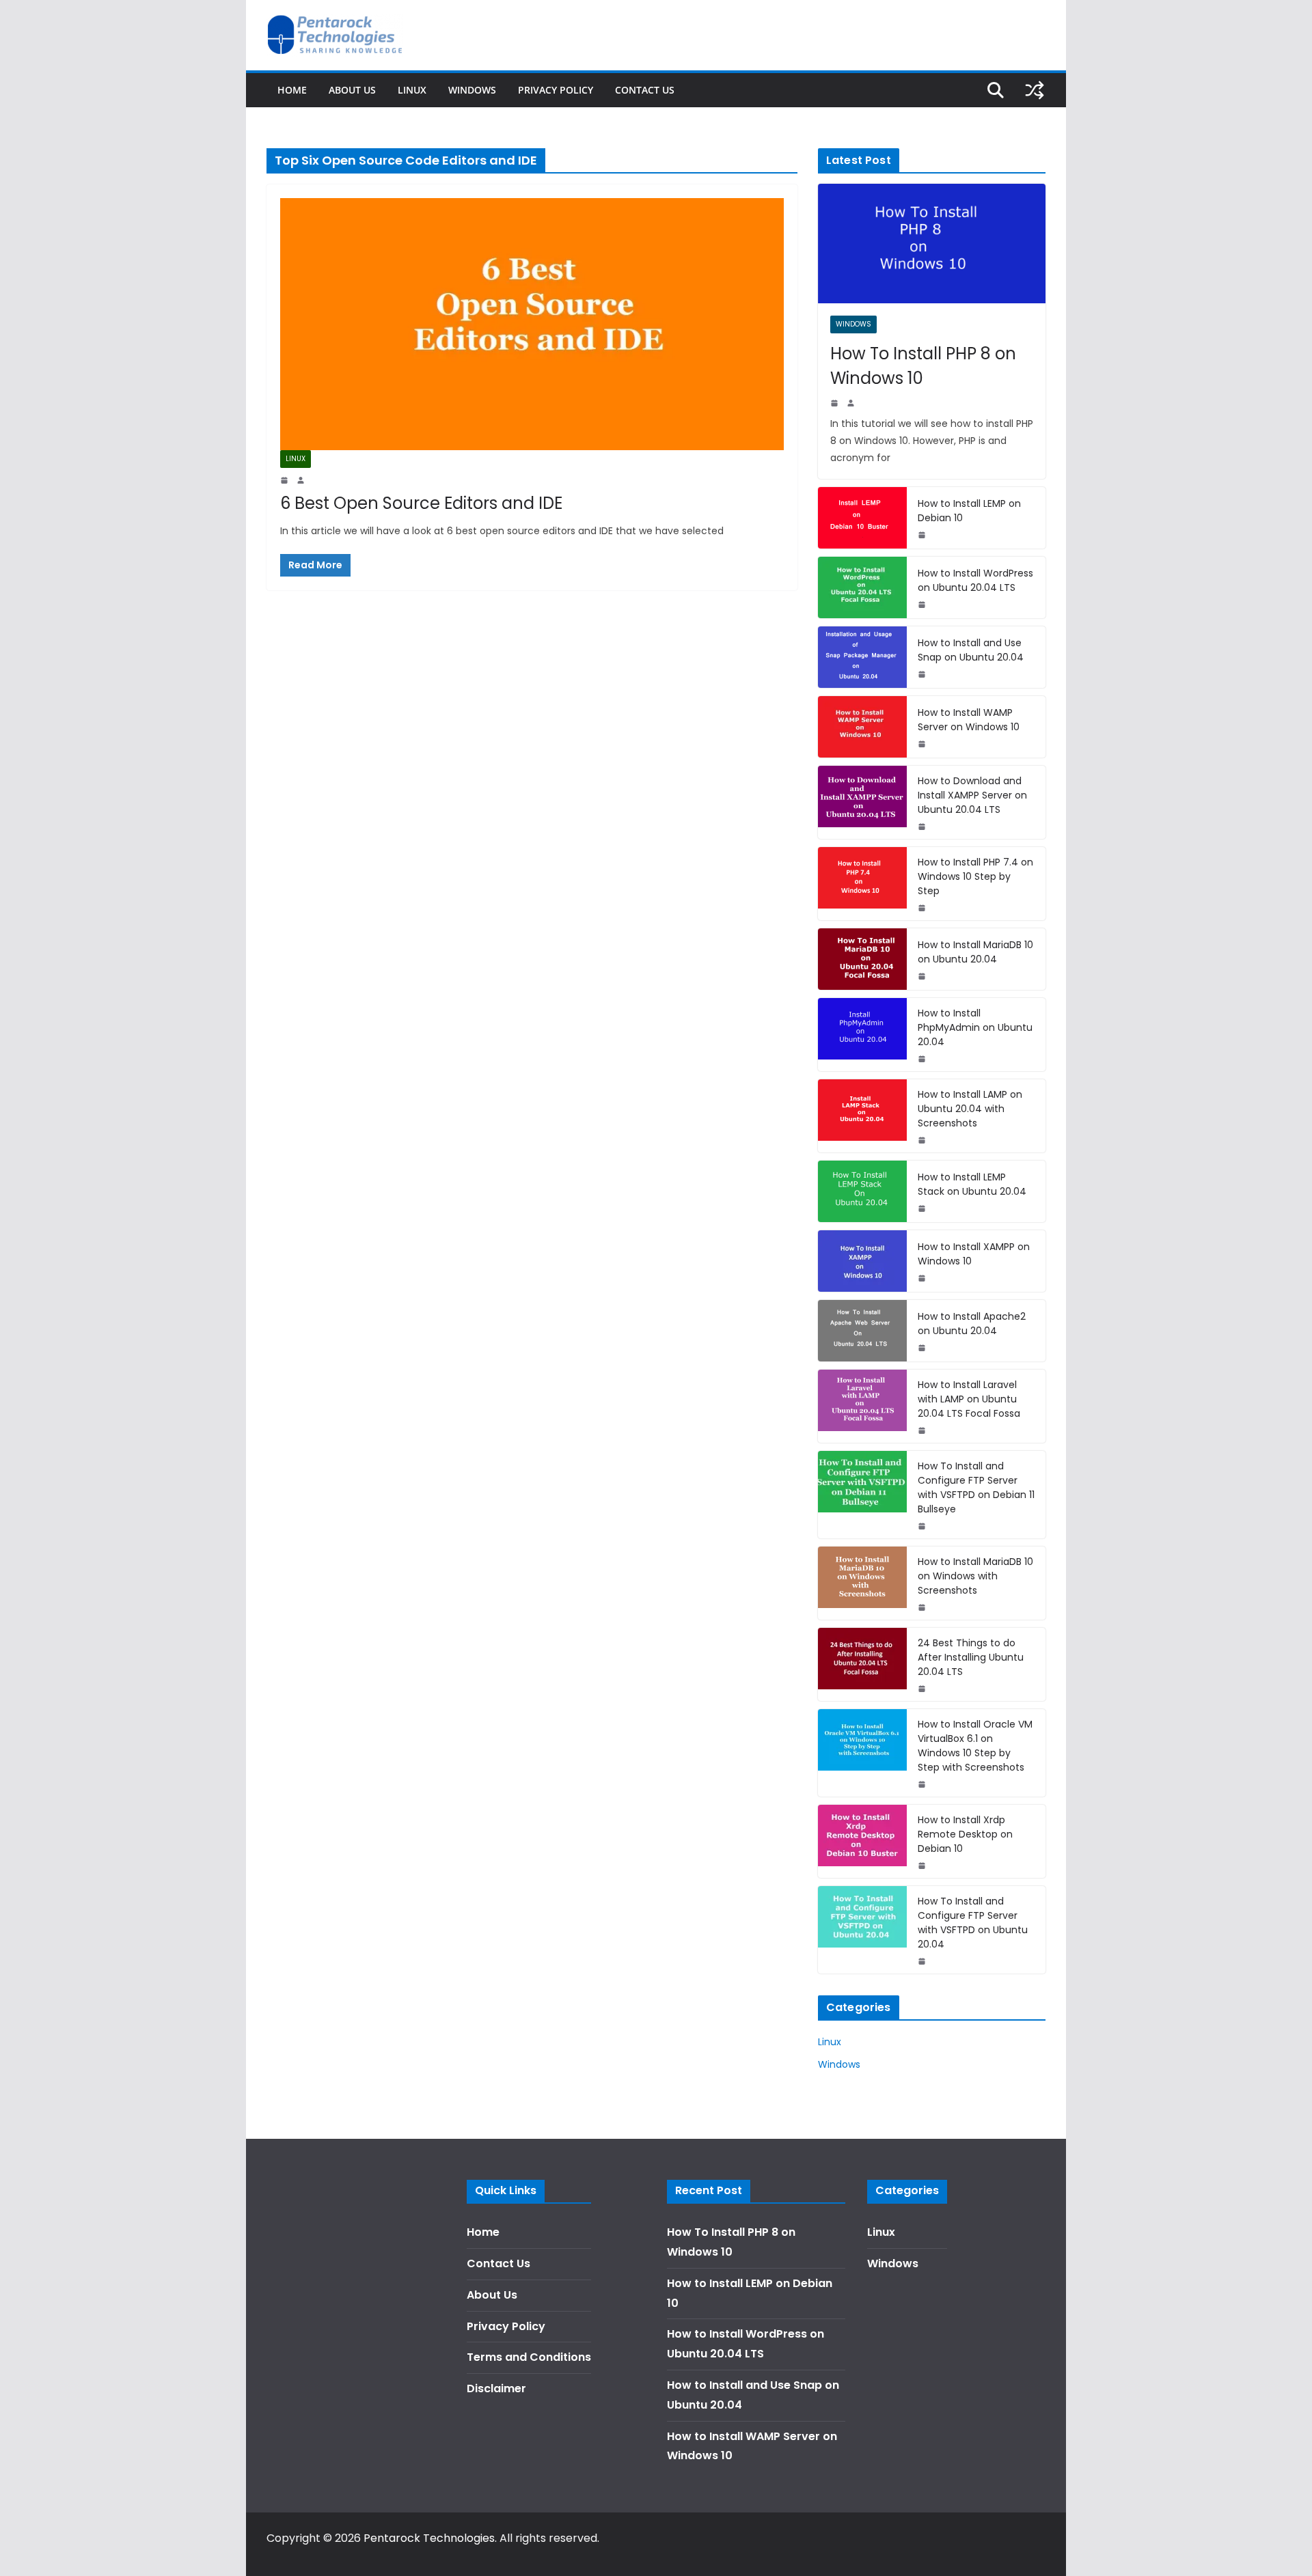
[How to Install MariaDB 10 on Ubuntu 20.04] (862, 959)
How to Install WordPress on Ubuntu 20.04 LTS (975, 580)
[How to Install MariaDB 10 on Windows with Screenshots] (862, 1583)
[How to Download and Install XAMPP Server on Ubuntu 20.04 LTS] (862, 802)
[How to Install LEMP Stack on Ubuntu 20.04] (862, 1191)
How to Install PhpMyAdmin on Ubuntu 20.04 (975, 1027)
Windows (472, 90)
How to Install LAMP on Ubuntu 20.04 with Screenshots (970, 1109)
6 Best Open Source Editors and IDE (421, 503)
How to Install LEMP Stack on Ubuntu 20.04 (972, 1184)
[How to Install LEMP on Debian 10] (862, 518)
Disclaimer (496, 2388)
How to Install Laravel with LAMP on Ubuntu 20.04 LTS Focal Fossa (969, 1399)
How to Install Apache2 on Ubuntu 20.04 (972, 1324)
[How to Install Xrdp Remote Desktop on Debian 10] (862, 1841)
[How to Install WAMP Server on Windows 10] (862, 727)
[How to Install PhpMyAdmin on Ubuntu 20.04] (862, 1035)
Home (292, 90)
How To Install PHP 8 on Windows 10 (923, 366)
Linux (412, 90)
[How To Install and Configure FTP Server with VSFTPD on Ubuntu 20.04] (862, 1930)
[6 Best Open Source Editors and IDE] (532, 324)
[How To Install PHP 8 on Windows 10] (932, 244)
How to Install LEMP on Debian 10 (969, 511)
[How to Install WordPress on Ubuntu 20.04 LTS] (862, 587)
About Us (352, 90)
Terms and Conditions (529, 2357)
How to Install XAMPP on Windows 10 (974, 1254)
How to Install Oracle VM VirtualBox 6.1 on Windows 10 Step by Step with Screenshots (975, 1746)
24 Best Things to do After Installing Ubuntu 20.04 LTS (971, 1657)
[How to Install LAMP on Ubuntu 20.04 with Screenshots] (862, 1116)
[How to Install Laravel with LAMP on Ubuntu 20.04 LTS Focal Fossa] (862, 1406)
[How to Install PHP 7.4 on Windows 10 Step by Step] (862, 884)
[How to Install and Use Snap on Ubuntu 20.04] (862, 657)
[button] (1283, 19)
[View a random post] (1035, 90)
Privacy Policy (556, 90)
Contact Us (645, 90)
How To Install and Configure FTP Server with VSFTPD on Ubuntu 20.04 (973, 1923)
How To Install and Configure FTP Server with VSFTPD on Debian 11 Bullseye (976, 1487)
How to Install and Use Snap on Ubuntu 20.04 (971, 650)
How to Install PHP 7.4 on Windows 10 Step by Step (975, 876)
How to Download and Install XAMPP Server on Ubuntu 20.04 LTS (972, 795)
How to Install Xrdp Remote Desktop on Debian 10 (965, 1834)
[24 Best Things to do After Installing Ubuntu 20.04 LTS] (862, 1664)
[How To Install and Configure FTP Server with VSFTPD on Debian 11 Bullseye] (862, 1495)
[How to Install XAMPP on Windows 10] (862, 1261)
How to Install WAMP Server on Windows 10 (969, 720)
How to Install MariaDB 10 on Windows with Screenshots (975, 1576)
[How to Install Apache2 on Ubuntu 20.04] (862, 1331)
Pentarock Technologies (429, 2538)
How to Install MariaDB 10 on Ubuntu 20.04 (975, 952)
